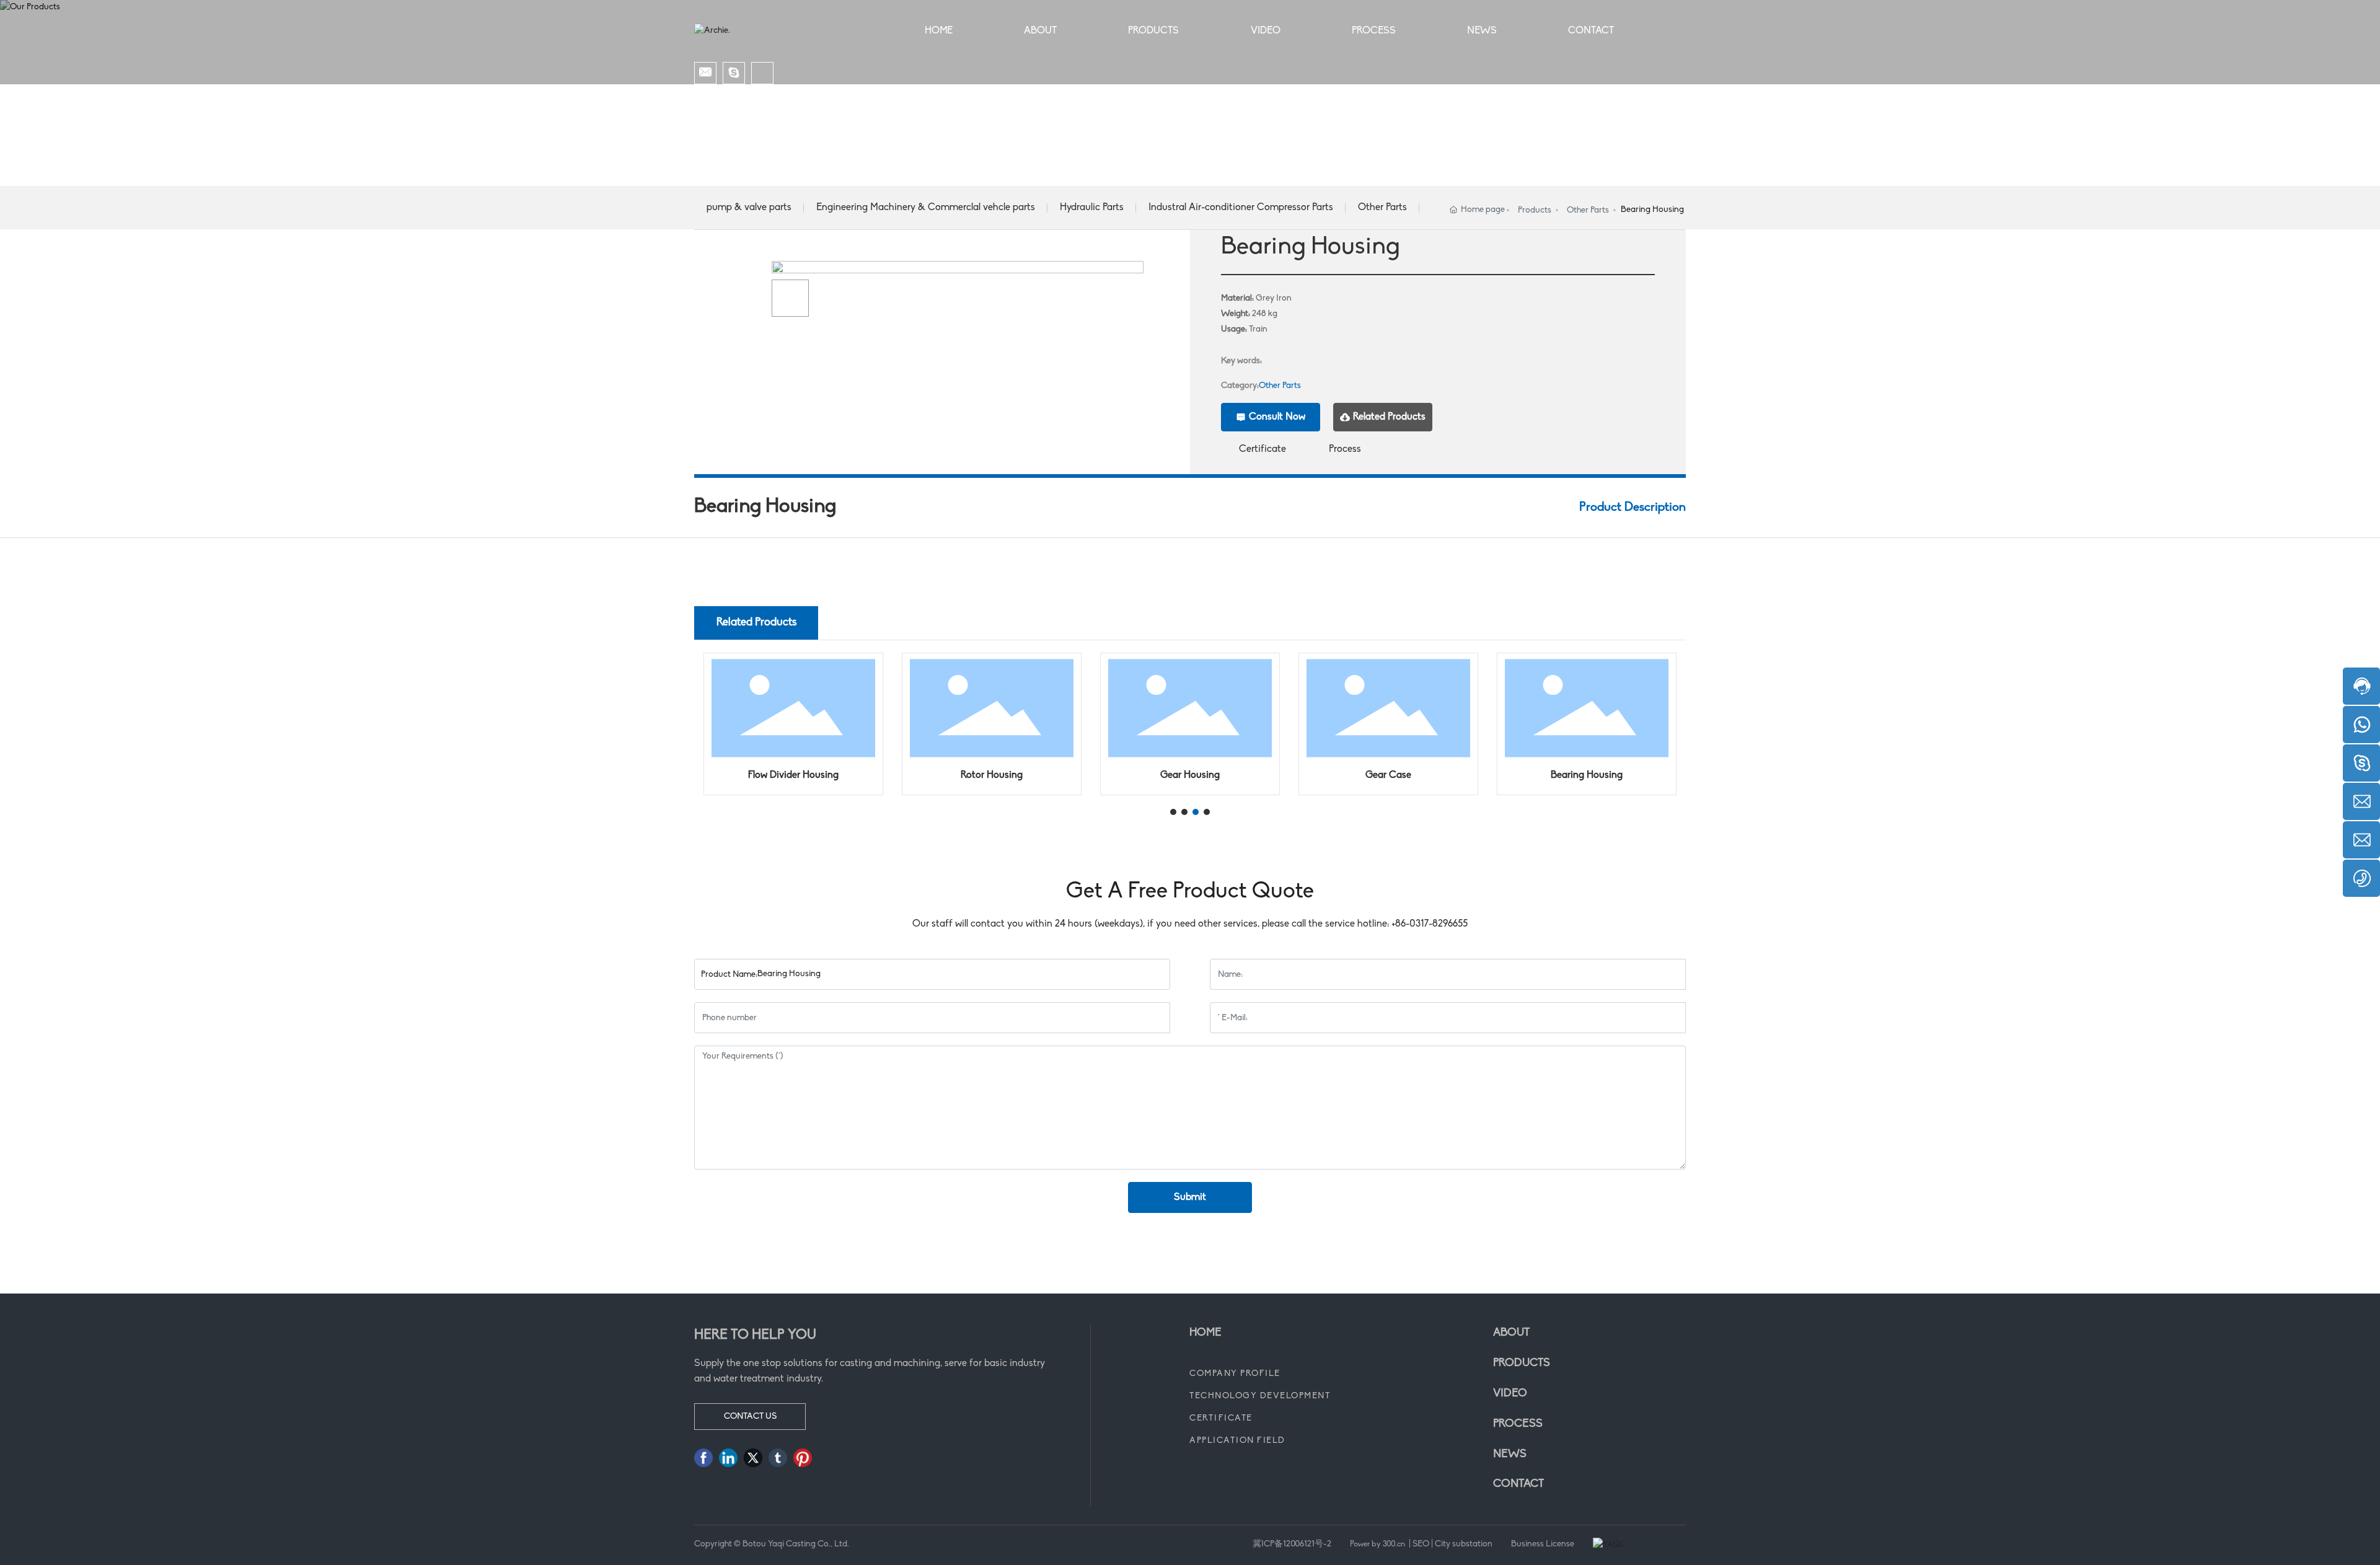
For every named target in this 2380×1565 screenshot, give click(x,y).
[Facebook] (703, 1458)
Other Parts (1382, 208)
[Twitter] (753, 1458)
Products (1535, 210)
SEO (1421, 1544)
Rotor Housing (992, 775)
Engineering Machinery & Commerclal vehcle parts (926, 208)
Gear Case (1388, 775)
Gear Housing (1190, 775)
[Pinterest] (803, 1458)
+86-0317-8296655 (1430, 924)
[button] (1173, 812)
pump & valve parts (749, 208)
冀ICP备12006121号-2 (1292, 1544)
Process (1345, 449)
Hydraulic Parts (1092, 208)
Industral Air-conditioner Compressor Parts (1241, 208)
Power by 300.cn (1378, 1544)
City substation (1464, 1544)
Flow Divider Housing (793, 775)
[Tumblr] (778, 1458)
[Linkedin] (728, 1458)
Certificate (1263, 449)
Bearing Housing (1587, 775)
